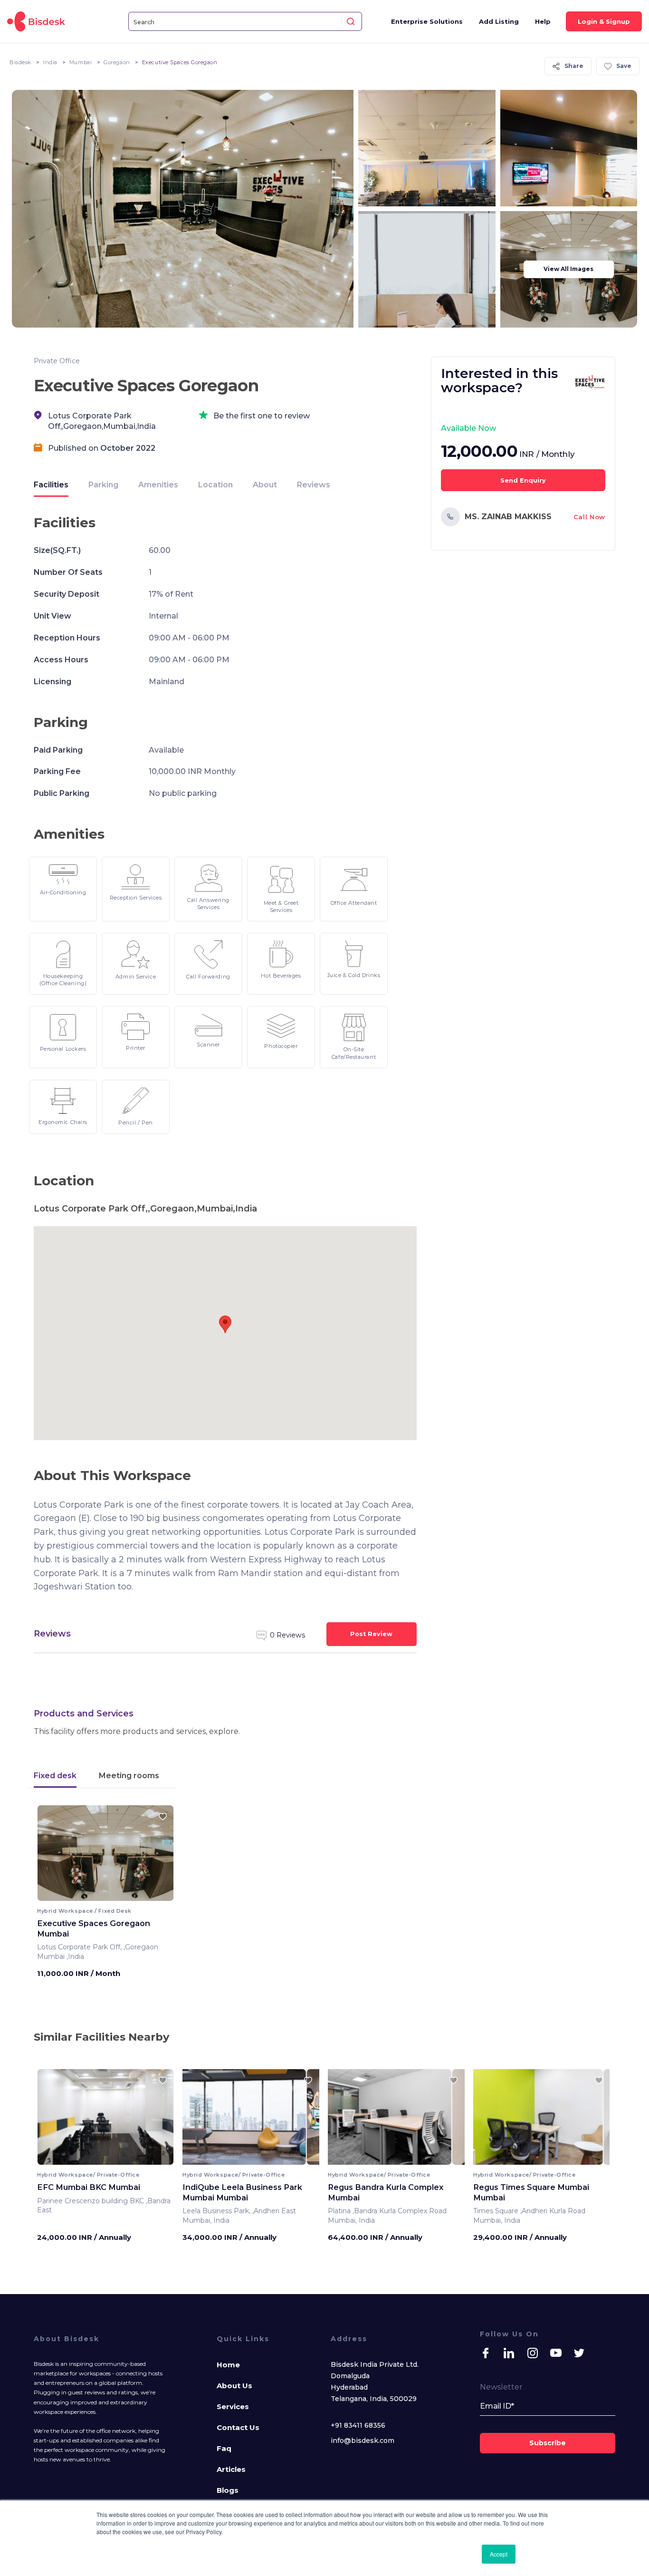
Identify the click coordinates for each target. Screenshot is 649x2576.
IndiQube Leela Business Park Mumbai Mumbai (242, 2192)
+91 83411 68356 (358, 2425)
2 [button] (103, 1894)
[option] (105, 2121)
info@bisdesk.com (363, 2440)
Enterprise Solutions (427, 21)
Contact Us (238, 2427)
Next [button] (158, 1856)
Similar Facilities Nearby (101, 2037)
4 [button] (113, 1894)
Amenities (158, 485)
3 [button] (108, 1894)
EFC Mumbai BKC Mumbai (89, 2187)
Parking (103, 485)
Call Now (589, 517)
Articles (231, 2469)
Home (228, 2365)
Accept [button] (499, 2554)
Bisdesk (20, 62)
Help (543, 21)
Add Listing (499, 21)
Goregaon (117, 62)
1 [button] (98, 1894)
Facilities (51, 485)
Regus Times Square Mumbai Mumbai (531, 2192)
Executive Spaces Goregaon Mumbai (94, 1928)
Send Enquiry (523, 480)
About (265, 485)
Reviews (314, 485)
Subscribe (548, 2443)
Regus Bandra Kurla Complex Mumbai (386, 2192)
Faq (224, 2448)
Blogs (228, 2490)
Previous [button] (53, 1856)
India (50, 62)
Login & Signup (604, 21)
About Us (234, 2386)
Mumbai (81, 62)
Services (233, 2407)
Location (215, 485)
